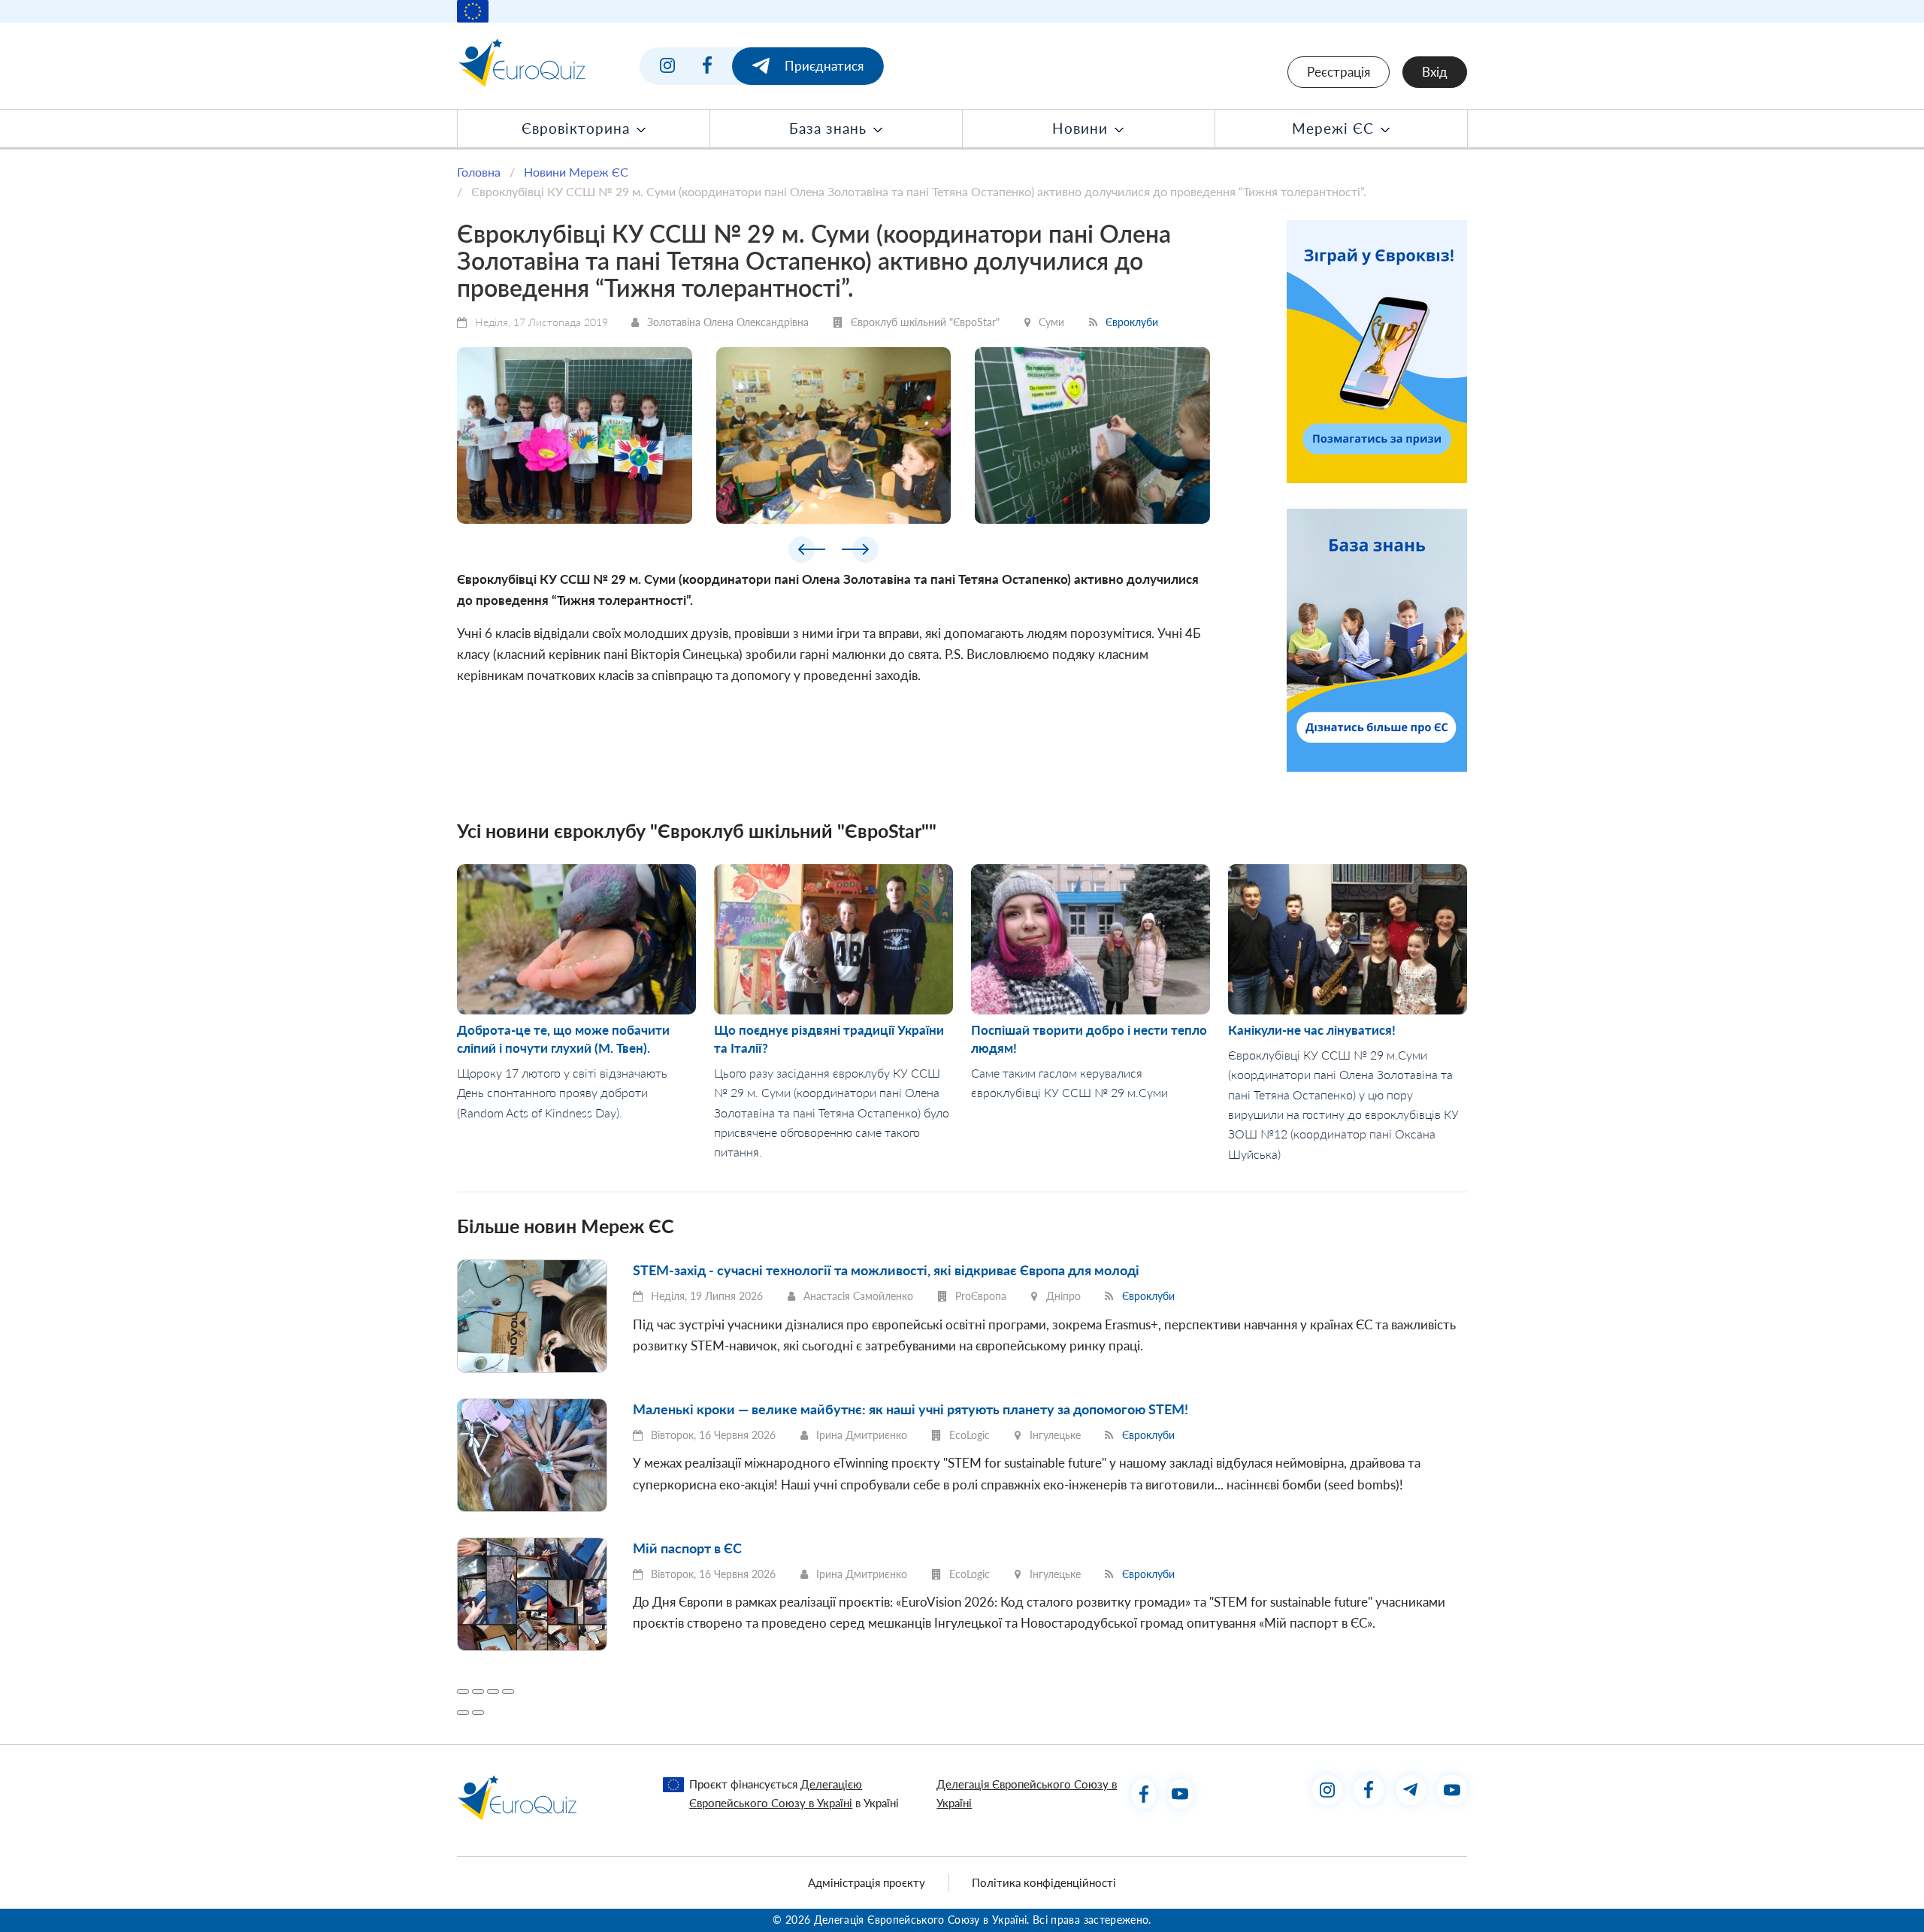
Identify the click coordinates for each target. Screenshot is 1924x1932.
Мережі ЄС (1335, 128)
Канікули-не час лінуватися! (1312, 1030)
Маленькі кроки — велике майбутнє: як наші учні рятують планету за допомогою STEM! (911, 1409)
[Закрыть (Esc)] (463, 1692)
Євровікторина (578, 128)
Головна (479, 172)
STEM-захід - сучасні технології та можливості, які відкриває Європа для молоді (886, 1270)
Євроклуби (1132, 322)
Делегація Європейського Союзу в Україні (1027, 1793)
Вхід (1435, 72)
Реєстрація (1339, 72)
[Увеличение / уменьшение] (508, 1692)
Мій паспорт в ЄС (687, 1548)
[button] (807, 553)
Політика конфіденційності (1044, 1882)
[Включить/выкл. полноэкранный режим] (493, 1692)
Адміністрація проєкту (867, 1882)
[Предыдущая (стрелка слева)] (463, 1713)
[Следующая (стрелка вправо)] (478, 1713)
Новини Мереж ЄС (576, 172)
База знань (830, 128)
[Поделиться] (478, 1692)
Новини (1082, 128)
